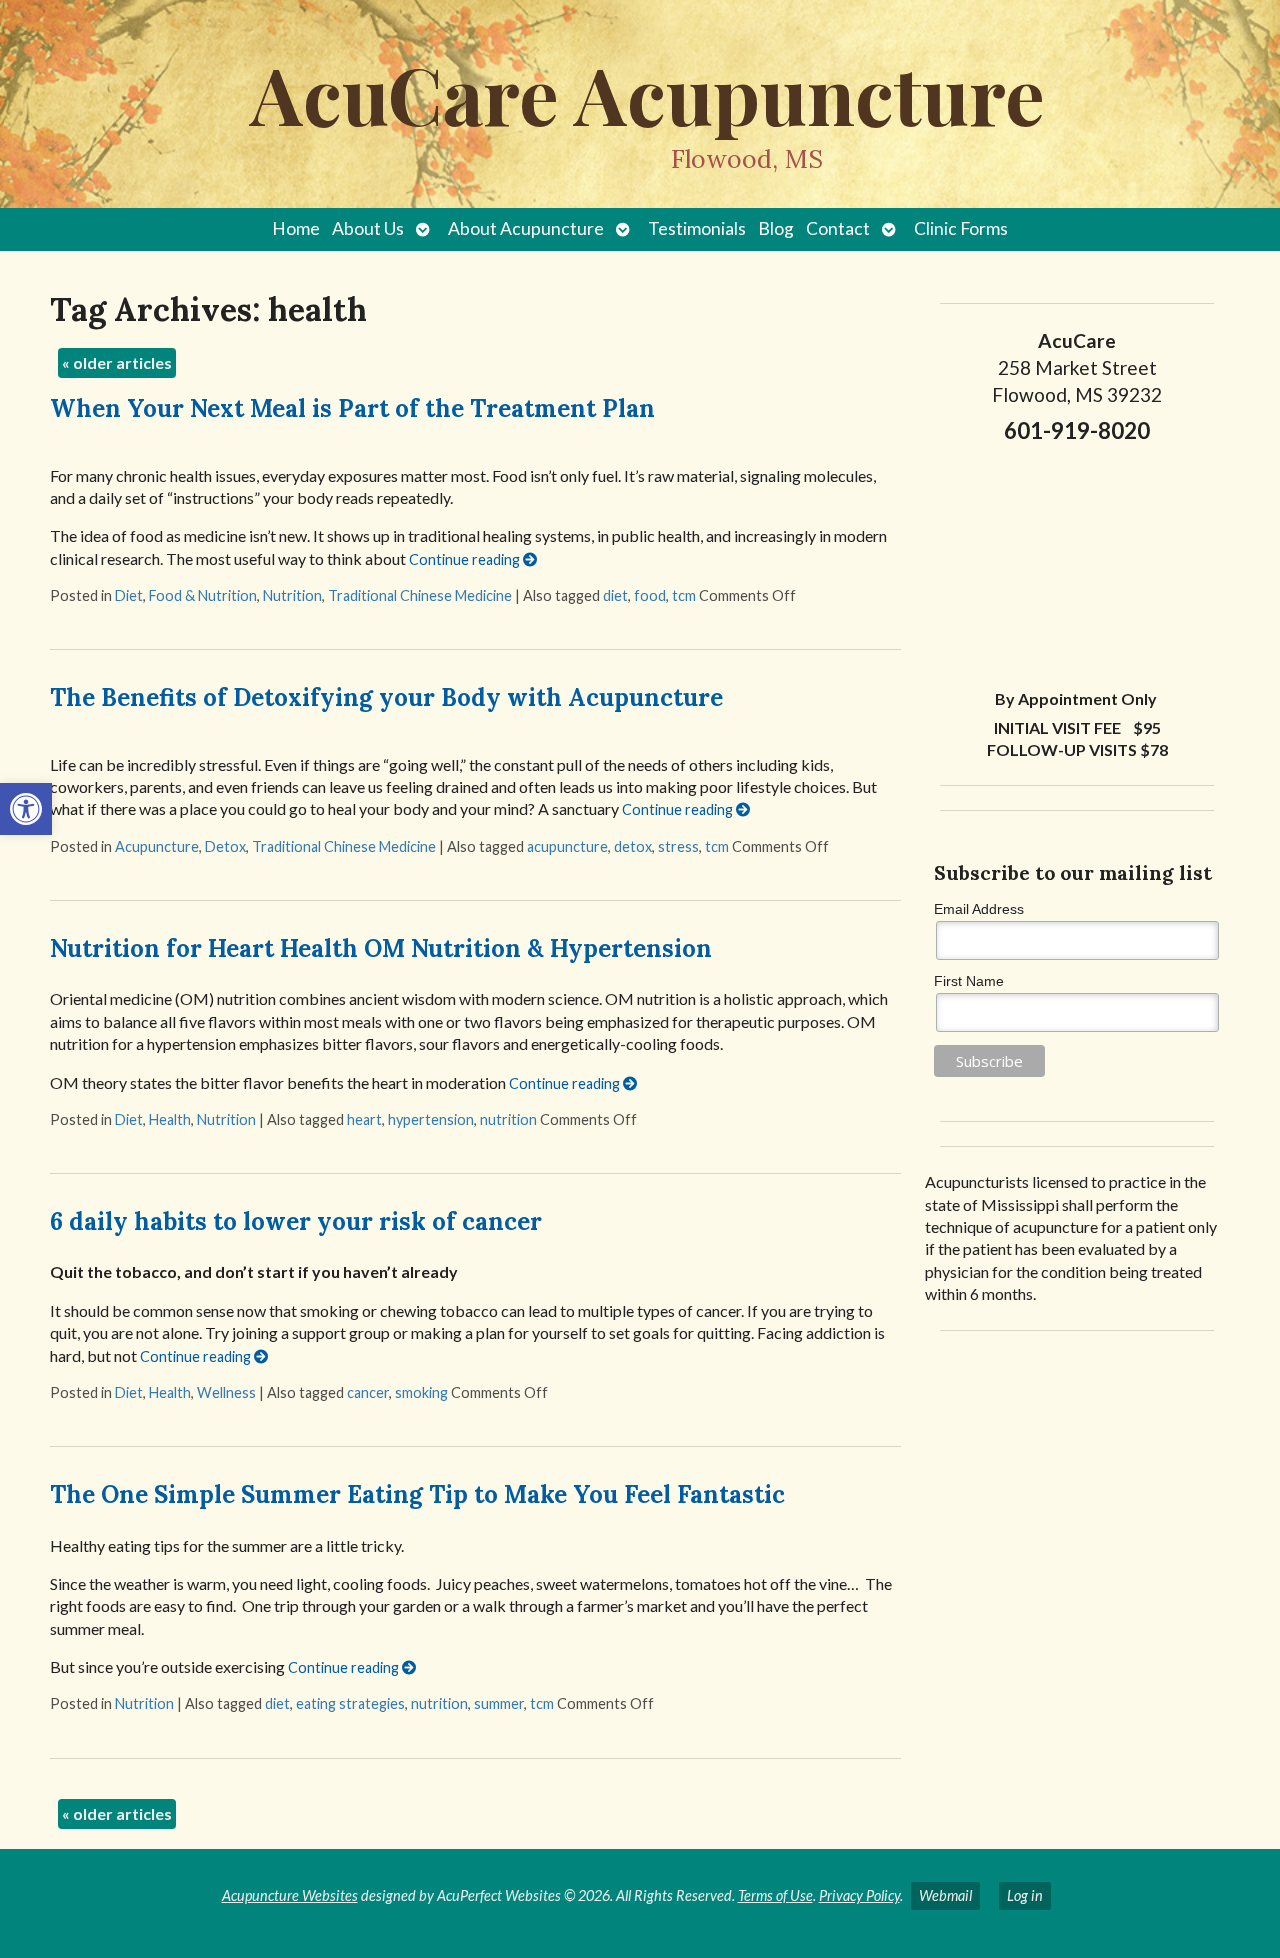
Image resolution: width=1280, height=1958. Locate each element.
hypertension (431, 1119)
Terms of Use (775, 1895)
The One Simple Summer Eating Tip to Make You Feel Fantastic (417, 1494)
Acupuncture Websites (290, 1895)
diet (615, 595)
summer (499, 1703)
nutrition (508, 1119)
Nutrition (292, 595)
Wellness (226, 1392)
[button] (26, 809)
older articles (117, 362)
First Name (969, 981)
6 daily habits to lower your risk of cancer (296, 1221)
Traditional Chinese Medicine (420, 595)
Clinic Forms (961, 228)
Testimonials (697, 228)
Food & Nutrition (203, 595)
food (650, 595)
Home (296, 228)
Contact (838, 228)
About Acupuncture (526, 228)
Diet (129, 595)
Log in (1025, 1895)
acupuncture (567, 846)
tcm (684, 595)
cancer (368, 1392)
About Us (368, 228)
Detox (225, 846)
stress (678, 846)
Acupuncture (157, 846)
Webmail (945, 1895)
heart (364, 1119)
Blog (776, 228)
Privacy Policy (859, 1895)
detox (633, 846)
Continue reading (466, 559)
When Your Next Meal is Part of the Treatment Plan (352, 408)
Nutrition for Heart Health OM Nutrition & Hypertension (381, 948)
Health (170, 1119)
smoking (421, 1392)
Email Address (979, 909)
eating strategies (350, 1703)
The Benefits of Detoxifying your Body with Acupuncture (386, 697)
